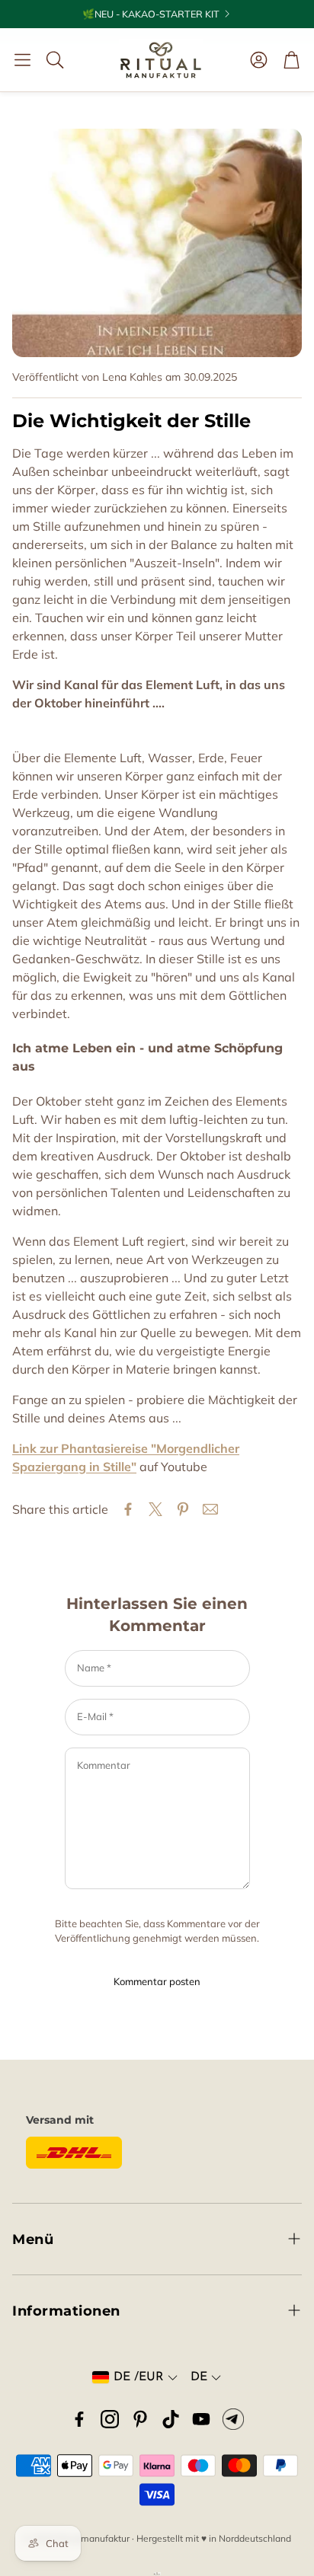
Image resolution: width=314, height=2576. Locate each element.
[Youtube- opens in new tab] (201, 2419)
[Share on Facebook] (128, 1509)
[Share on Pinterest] (183, 1509)
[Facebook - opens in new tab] (79, 2419)
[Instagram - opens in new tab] (110, 2419)
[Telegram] (233, 2419)
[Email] (210, 1509)
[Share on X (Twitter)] (155, 1509)
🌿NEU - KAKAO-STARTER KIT (151, 14)
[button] (22, 59)
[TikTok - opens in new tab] (171, 2419)
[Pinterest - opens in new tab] (140, 2419)
